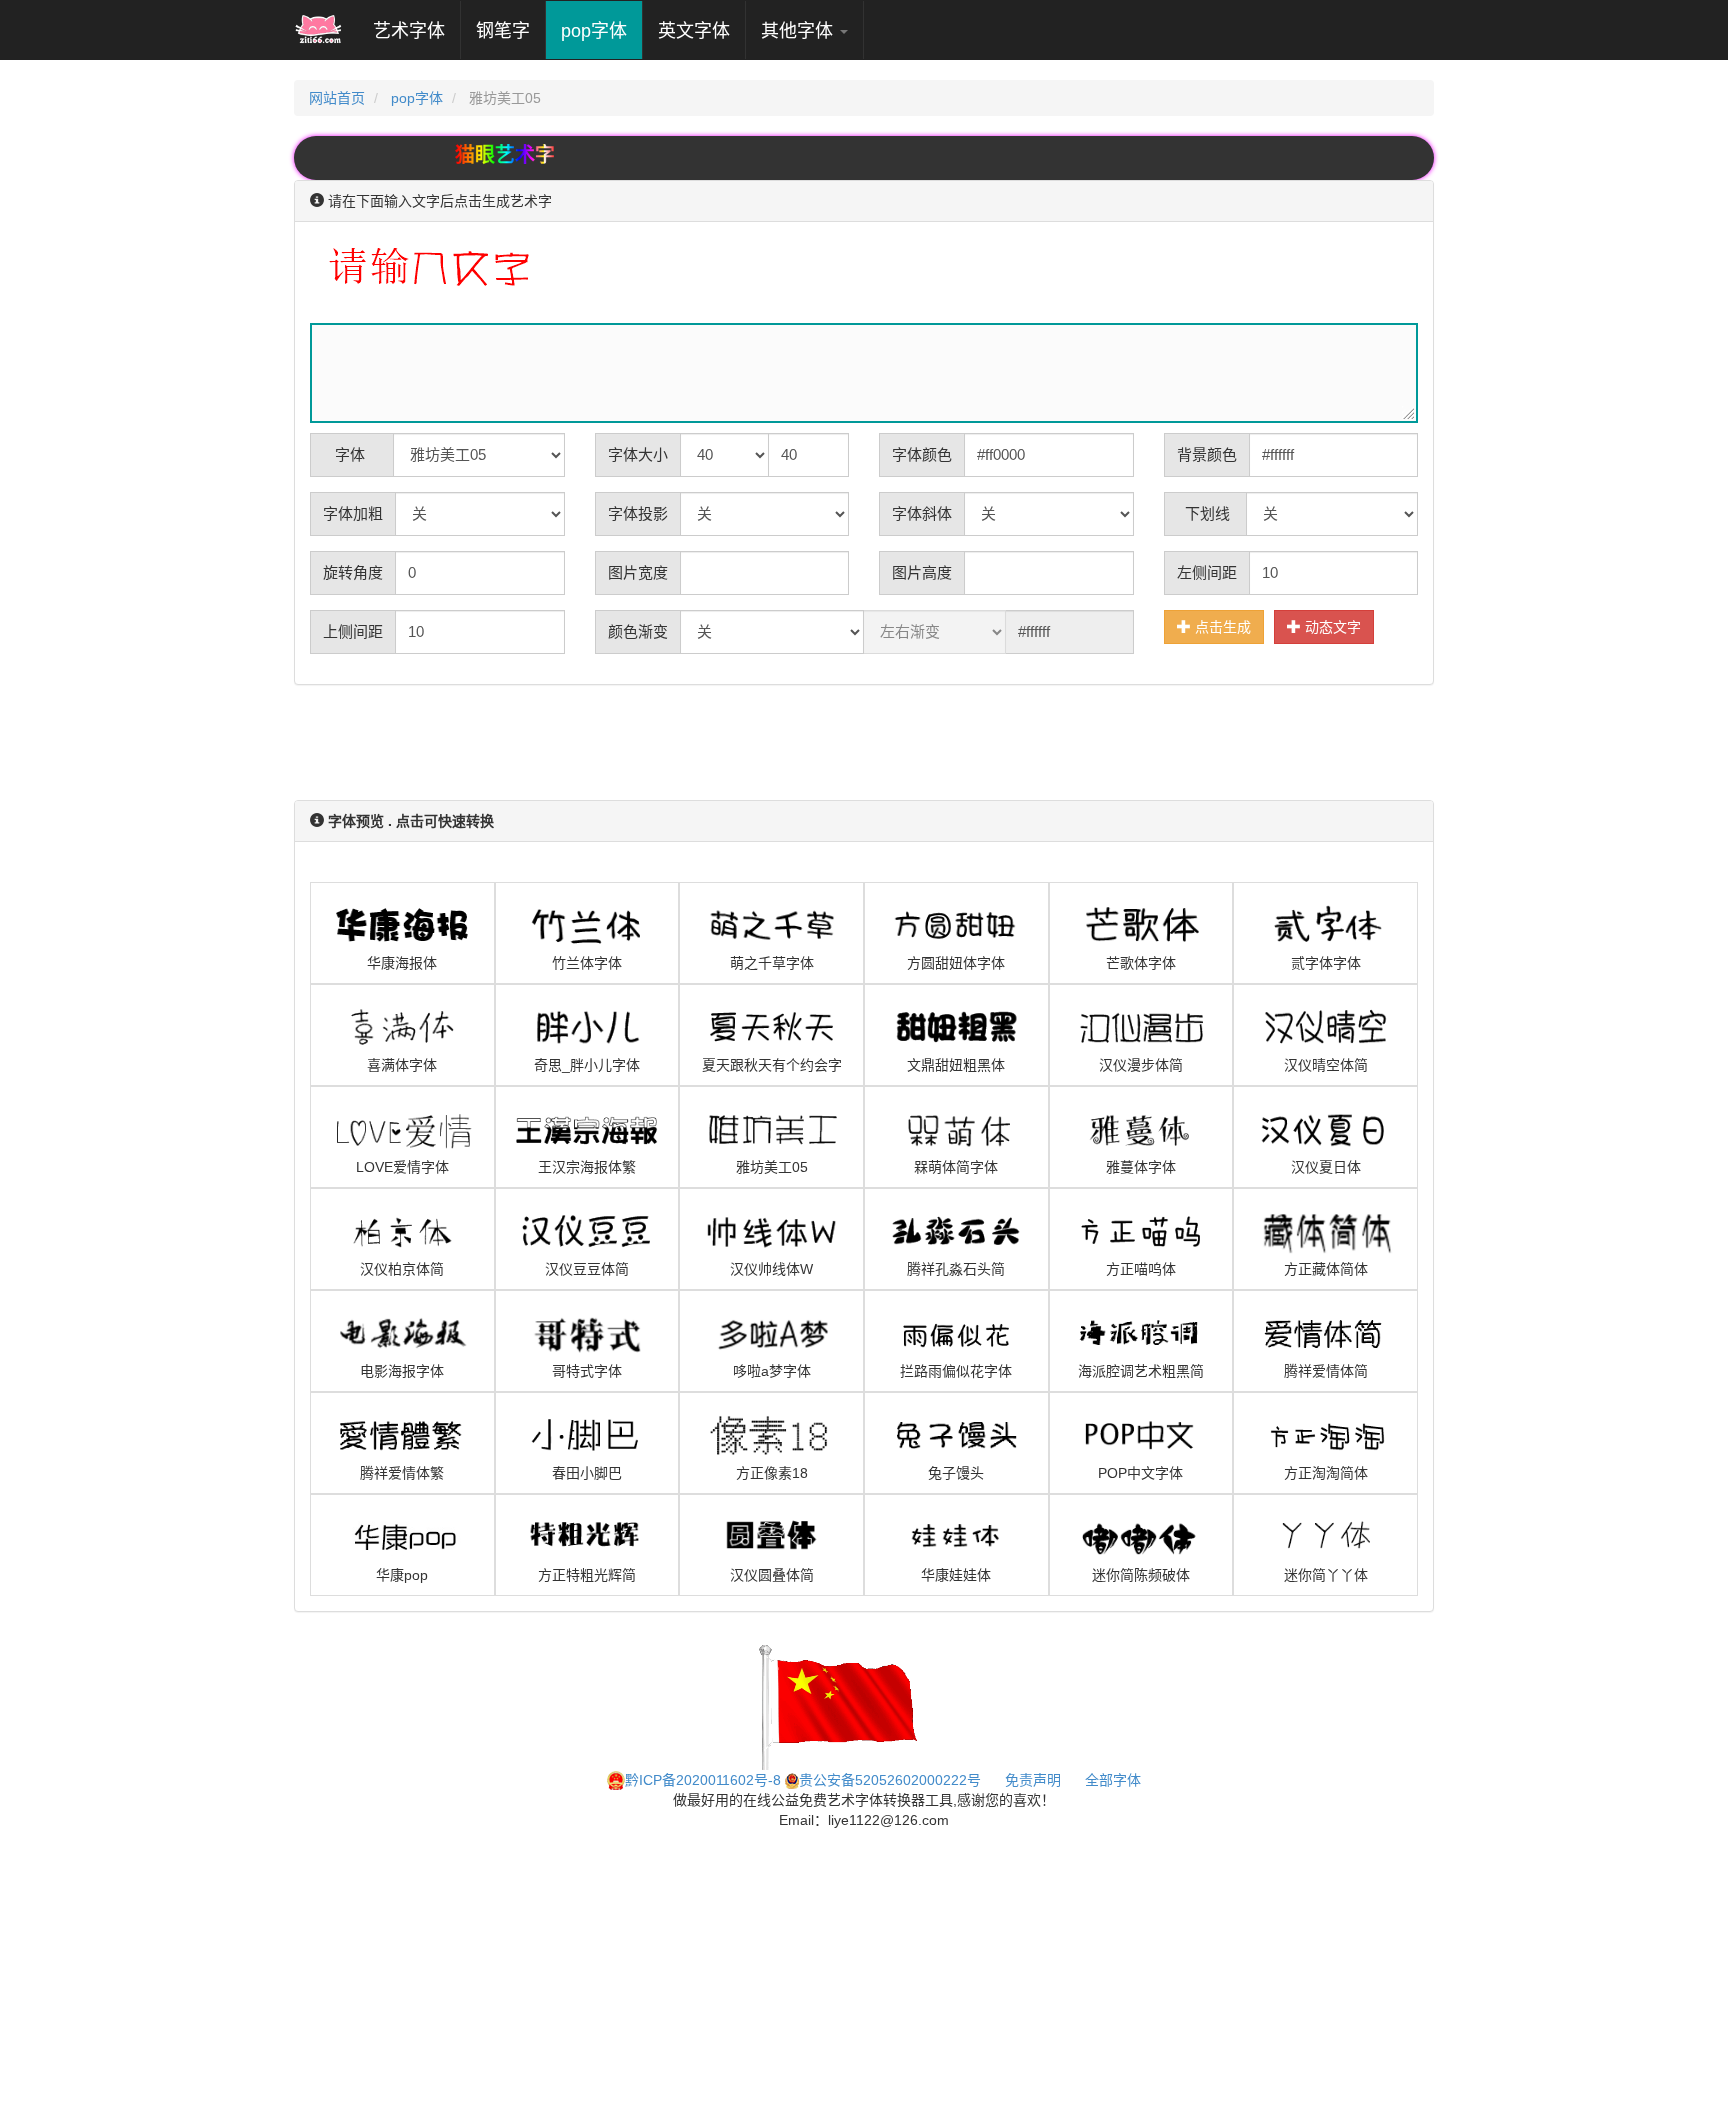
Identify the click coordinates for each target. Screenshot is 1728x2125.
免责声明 (1033, 1780)
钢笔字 (503, 31)
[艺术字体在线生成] (318, 30)
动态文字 (1331, 627)
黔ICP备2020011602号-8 (703, 1780)
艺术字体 (416, 30)
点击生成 (1221, 627)
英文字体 (694, 31)
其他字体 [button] (799, 31)
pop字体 (594, 31)
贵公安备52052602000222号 (890, 1780)
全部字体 (1113, 1780)
